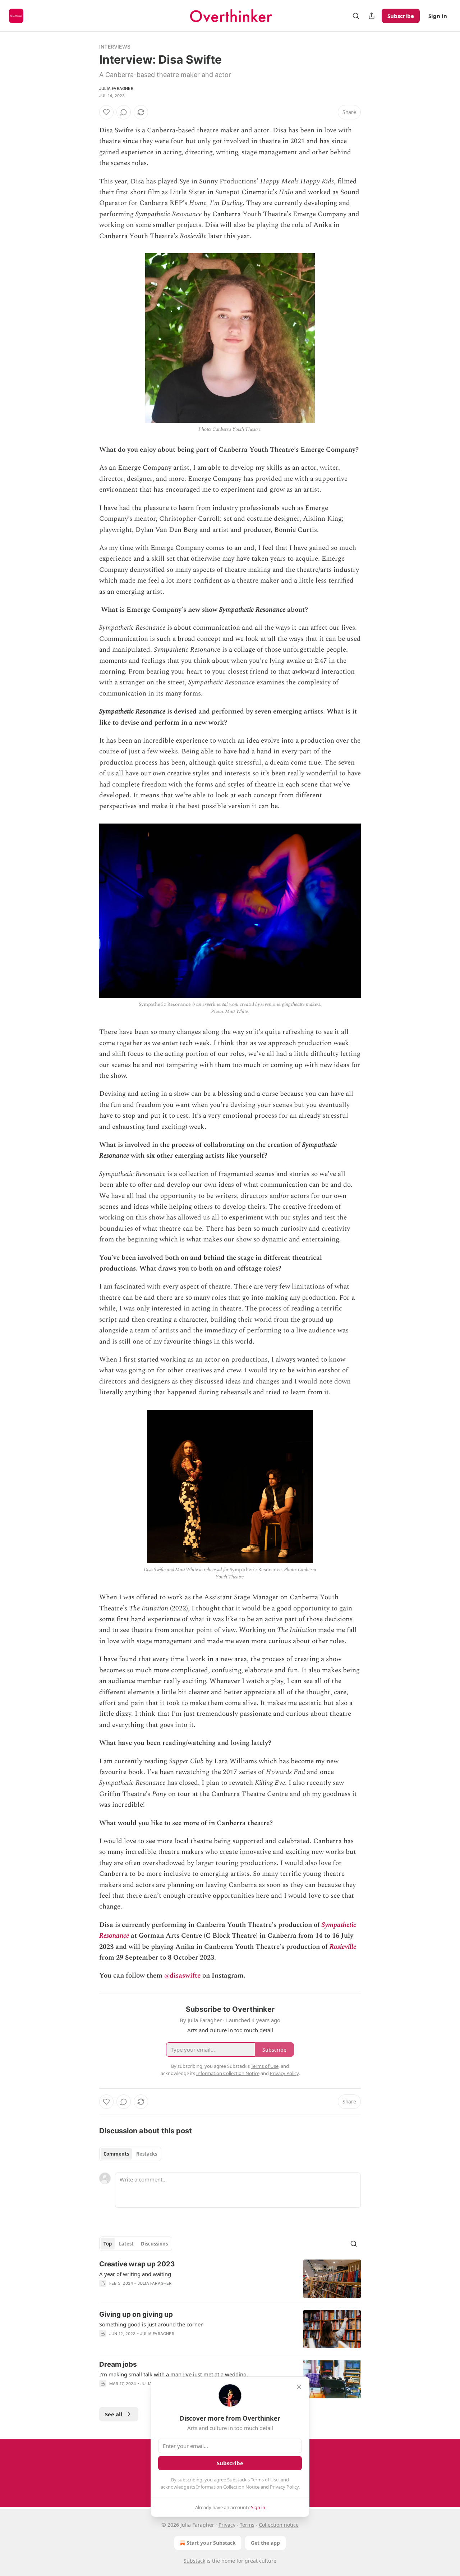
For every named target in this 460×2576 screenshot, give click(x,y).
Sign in (438, 16)
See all (114, 2414)
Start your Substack (211, 2543)
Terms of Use (265, 2480)
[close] (299, 2387)
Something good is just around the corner (151, 2324)
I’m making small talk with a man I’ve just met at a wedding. (174, 2374)
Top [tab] (108, 2244)
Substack (194, 2561)
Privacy (227, 2525)
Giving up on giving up (136, 2314)
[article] (230, 2279)
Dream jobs (118, 2364)
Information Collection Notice (228, 2487)
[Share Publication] (372, 16)
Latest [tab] (126, 2244)
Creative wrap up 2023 (137, 2264)
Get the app (265, 2543)
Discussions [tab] (154, 2244)
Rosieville (343, 1947)
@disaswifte (182, 1976)
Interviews (115, 47)
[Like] (106, 112)
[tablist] (130, 2154)
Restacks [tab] (147, 2154)
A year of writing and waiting (135, 2274)
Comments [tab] (116, 2154)
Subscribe (401, 16)
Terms (247, 2525)
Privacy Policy (284, 2487)
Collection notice (279, 2525)
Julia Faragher (116, 88)
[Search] (356, 16)
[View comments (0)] (124, 112)
